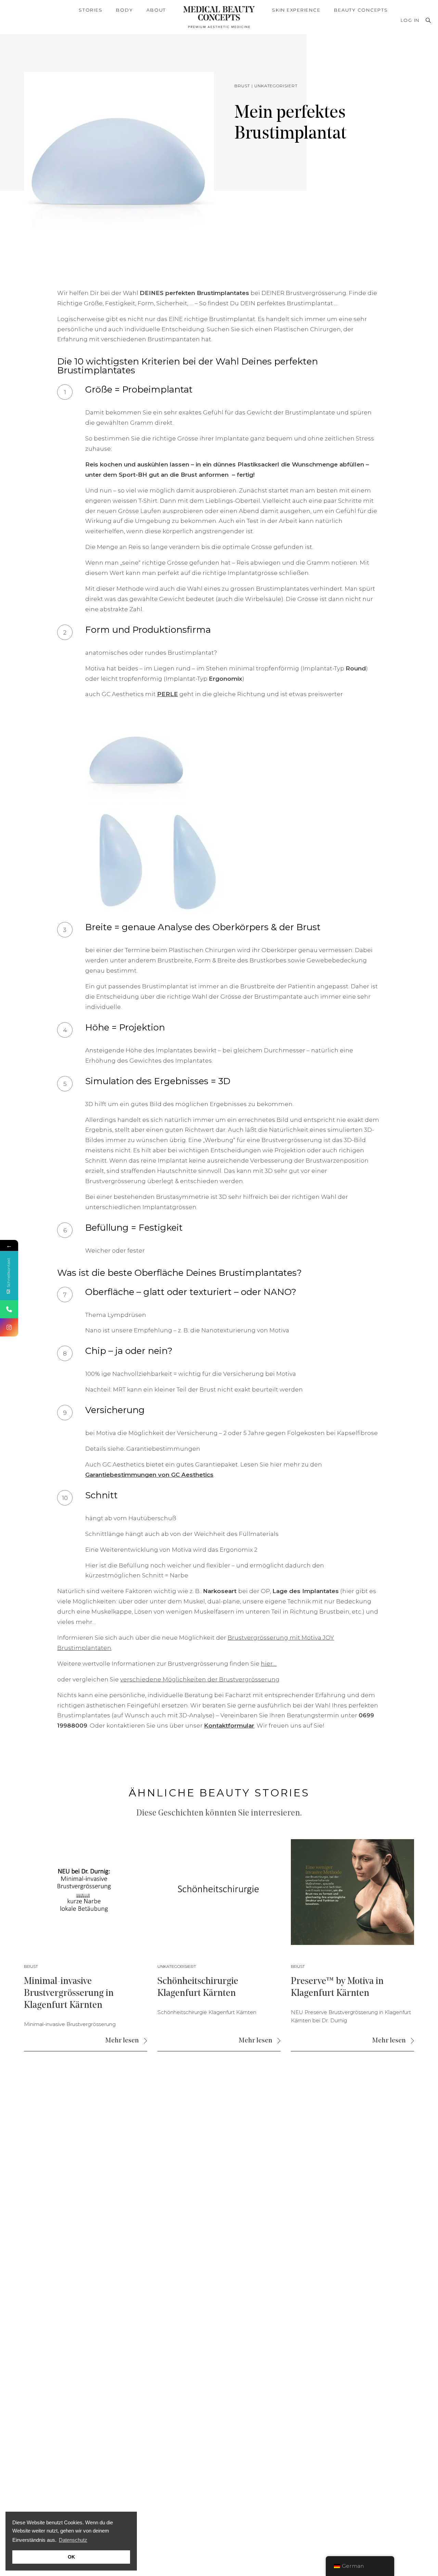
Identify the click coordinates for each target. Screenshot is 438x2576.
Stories (91, 10)
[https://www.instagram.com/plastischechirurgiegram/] (9, 1327)
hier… (269, 1664)
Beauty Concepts (361, 10)
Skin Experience (296, 10)
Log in (410, 20)
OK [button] (71, 2557)
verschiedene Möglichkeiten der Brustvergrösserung (200, 1679)
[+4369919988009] (9, 1309)
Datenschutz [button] (73, 2540)
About (156, 10)
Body (124, 10)
